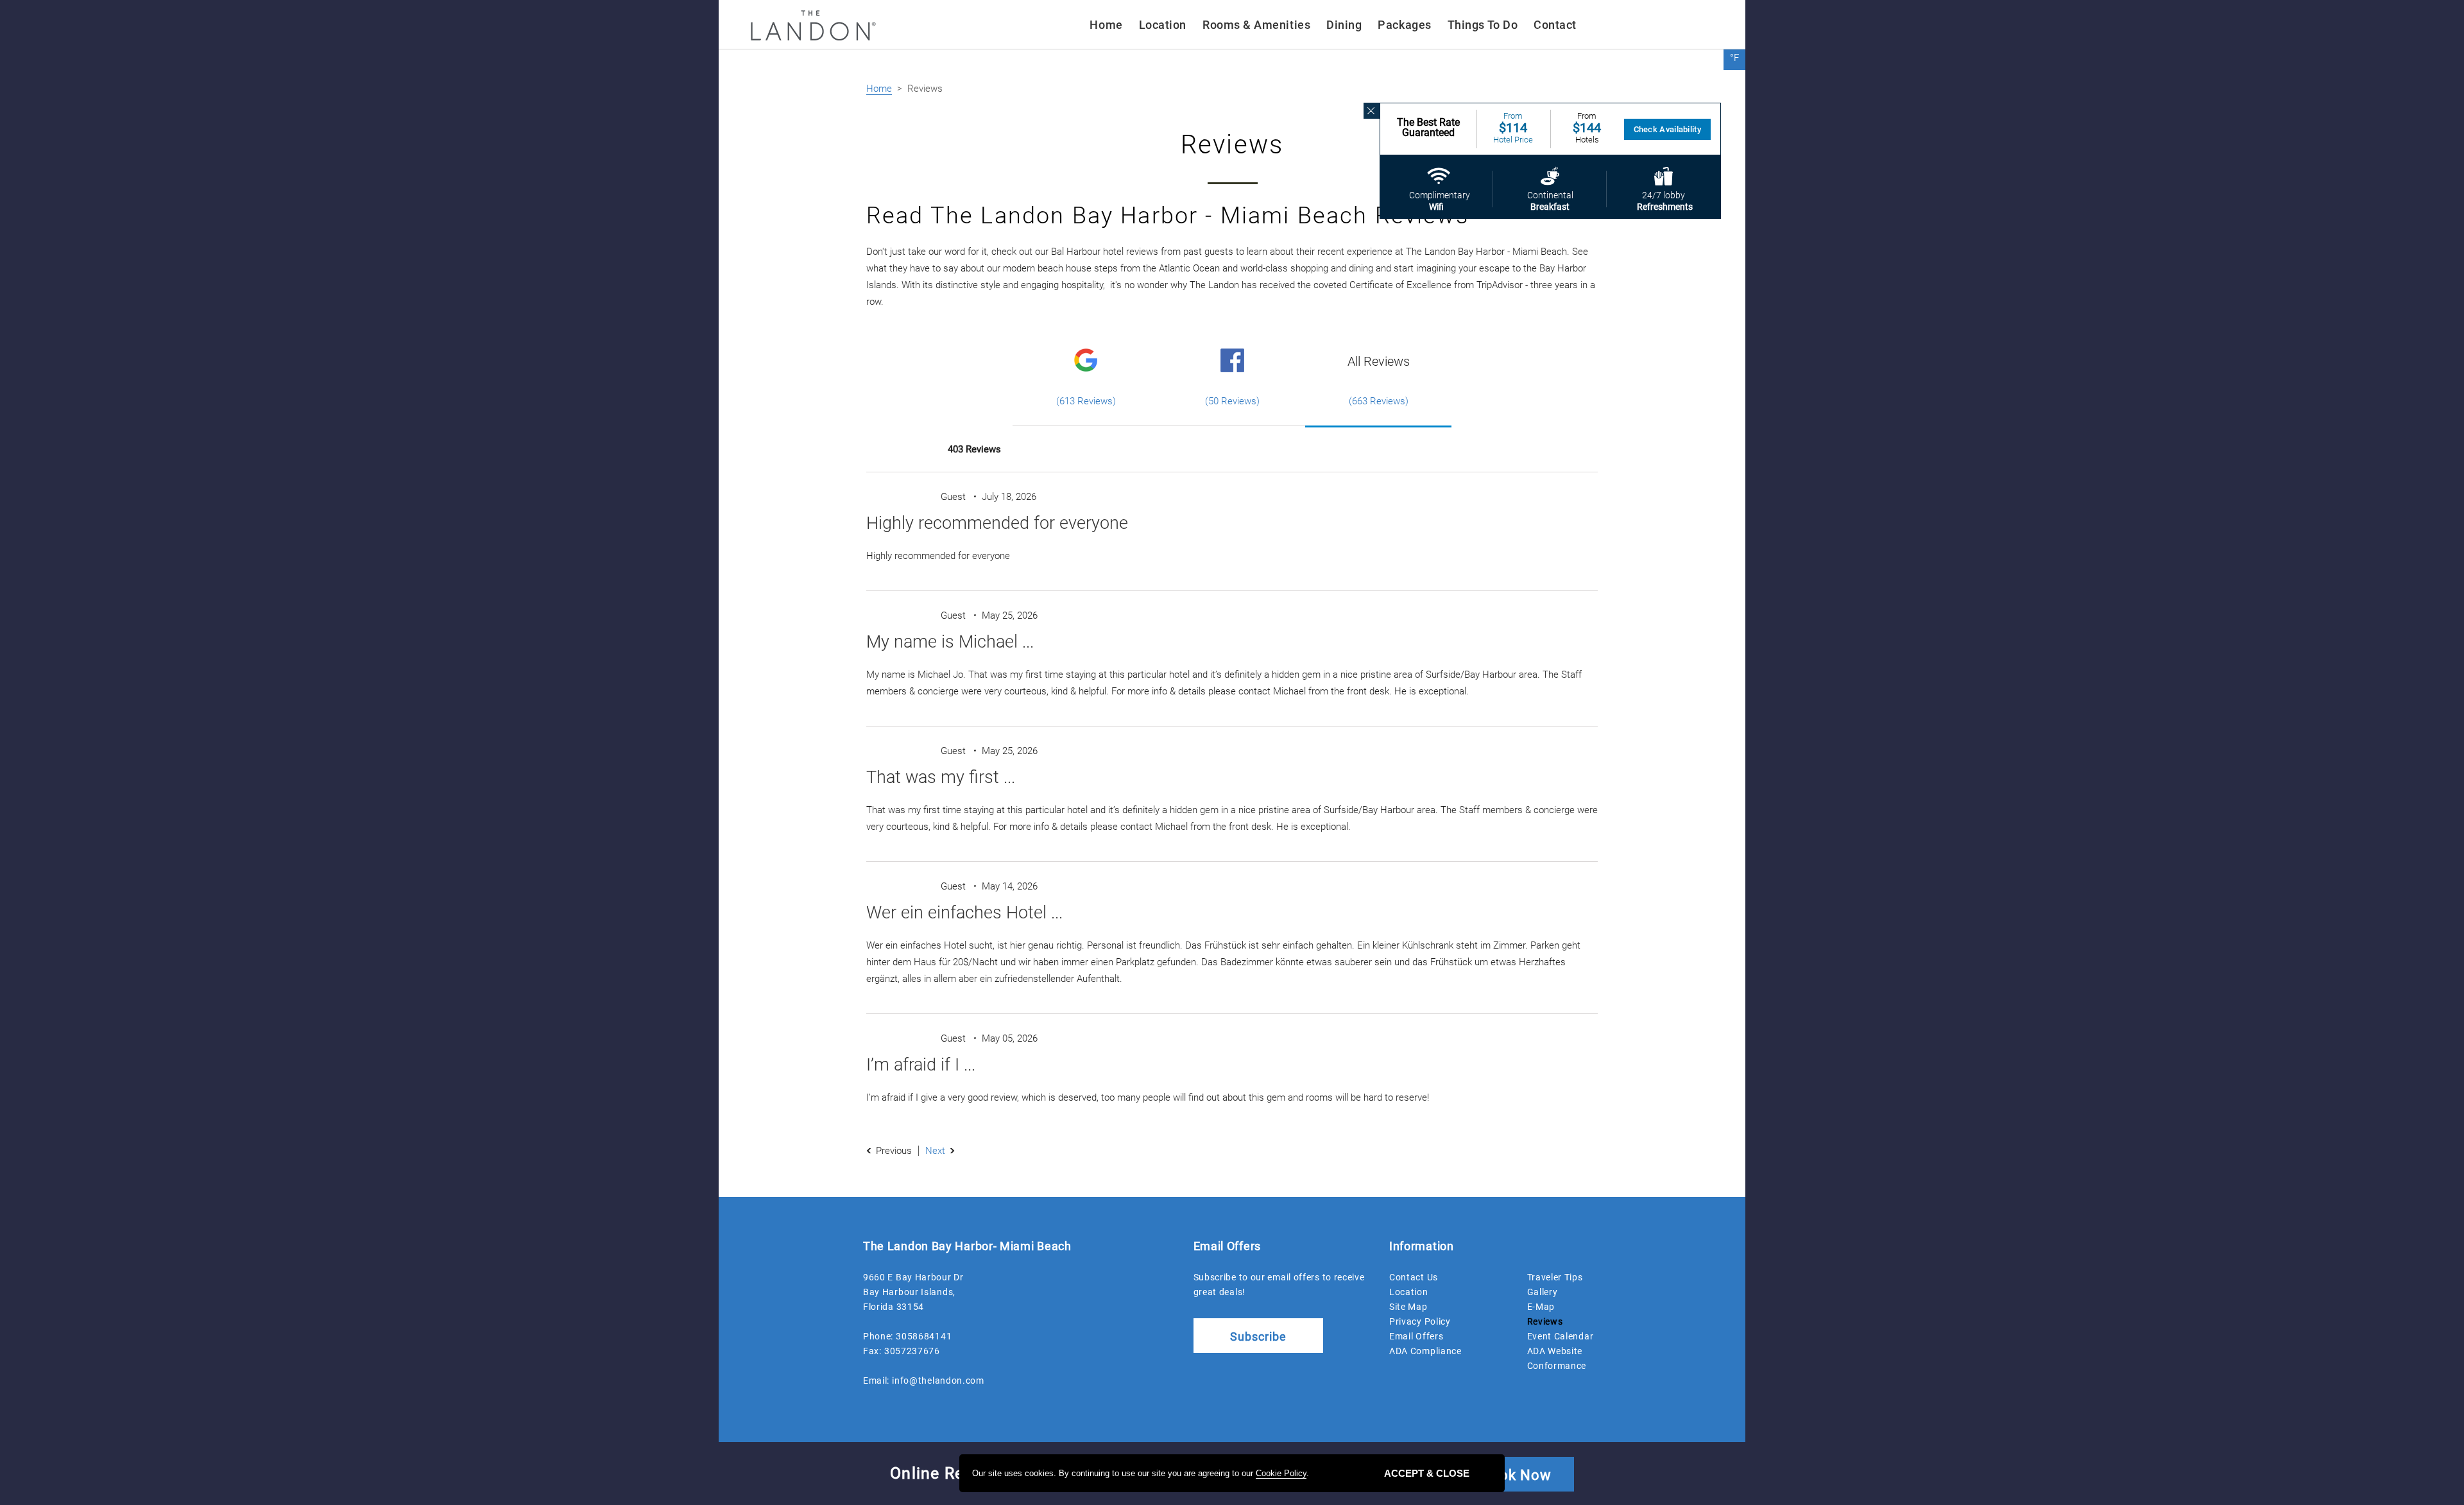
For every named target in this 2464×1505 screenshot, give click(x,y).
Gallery (1543, 1292)
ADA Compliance (1425, 1351)
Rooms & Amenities (1256, 25)
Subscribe (1258, 1337)
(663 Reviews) (1379, 401)
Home (1106, 25)
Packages (1404, 25)
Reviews (1545, 1321)
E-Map (1541, 1307)
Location (1163, 25)
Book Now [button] (1516, 1475)
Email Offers (1416, 1336)
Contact (1555, 25)
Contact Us (1414, 1277)
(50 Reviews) (1232, 401)
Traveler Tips (1555, 1277)
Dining (1344, 25)
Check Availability (1667, 129)
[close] (1372, 111)
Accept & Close (1427, 1473)
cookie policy (1281, 1473)
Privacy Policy (1420, 1321)
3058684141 (924, 1336)
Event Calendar (1561, 1336)
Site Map (1408, 1307)
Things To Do (1483, 25)
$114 (1513, 128)
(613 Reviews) (1086, 401)
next (935, 1151)
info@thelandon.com (938, 1380)
